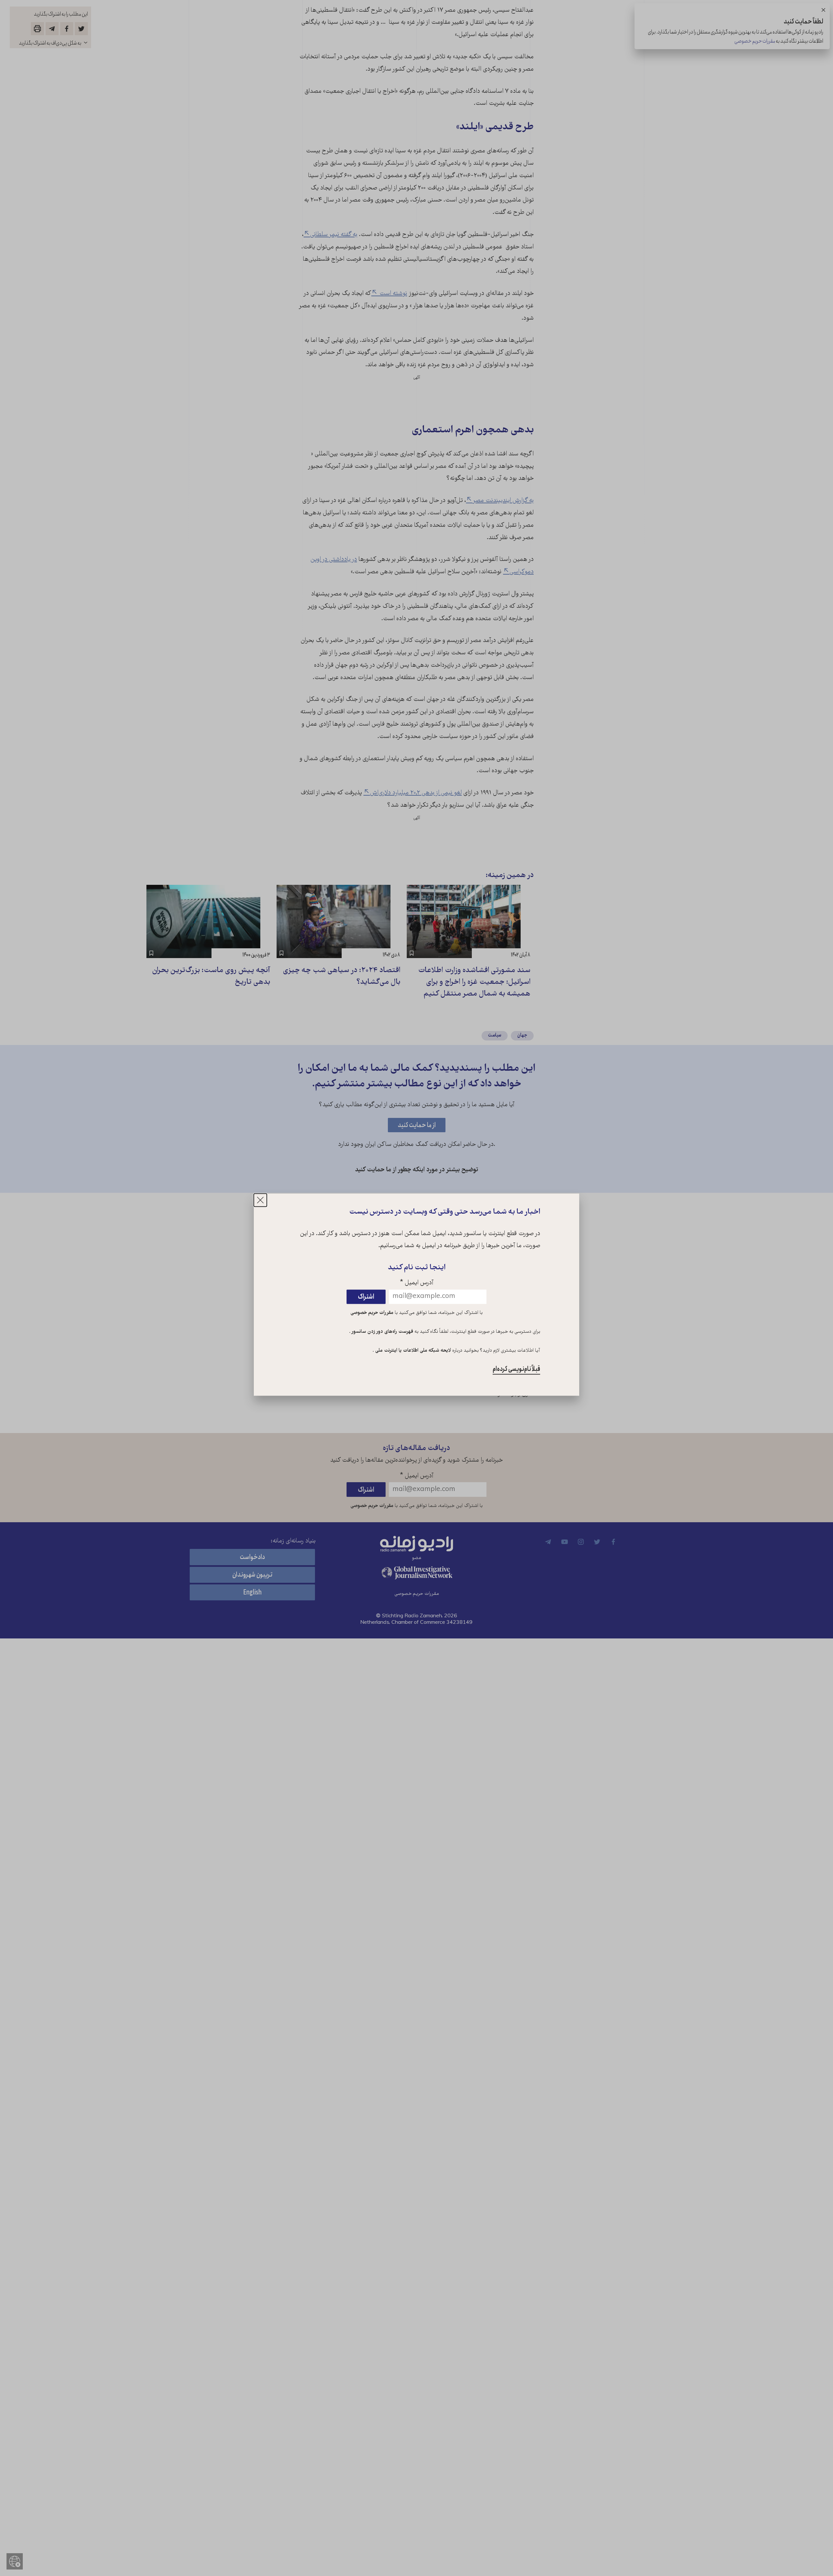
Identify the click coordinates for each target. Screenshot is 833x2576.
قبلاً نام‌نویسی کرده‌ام (516, 1369)
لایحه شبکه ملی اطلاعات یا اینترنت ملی (412, 1351)
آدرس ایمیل (417, 1283)
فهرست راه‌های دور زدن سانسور (382, 1332)
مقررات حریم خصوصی (372, 1313)
